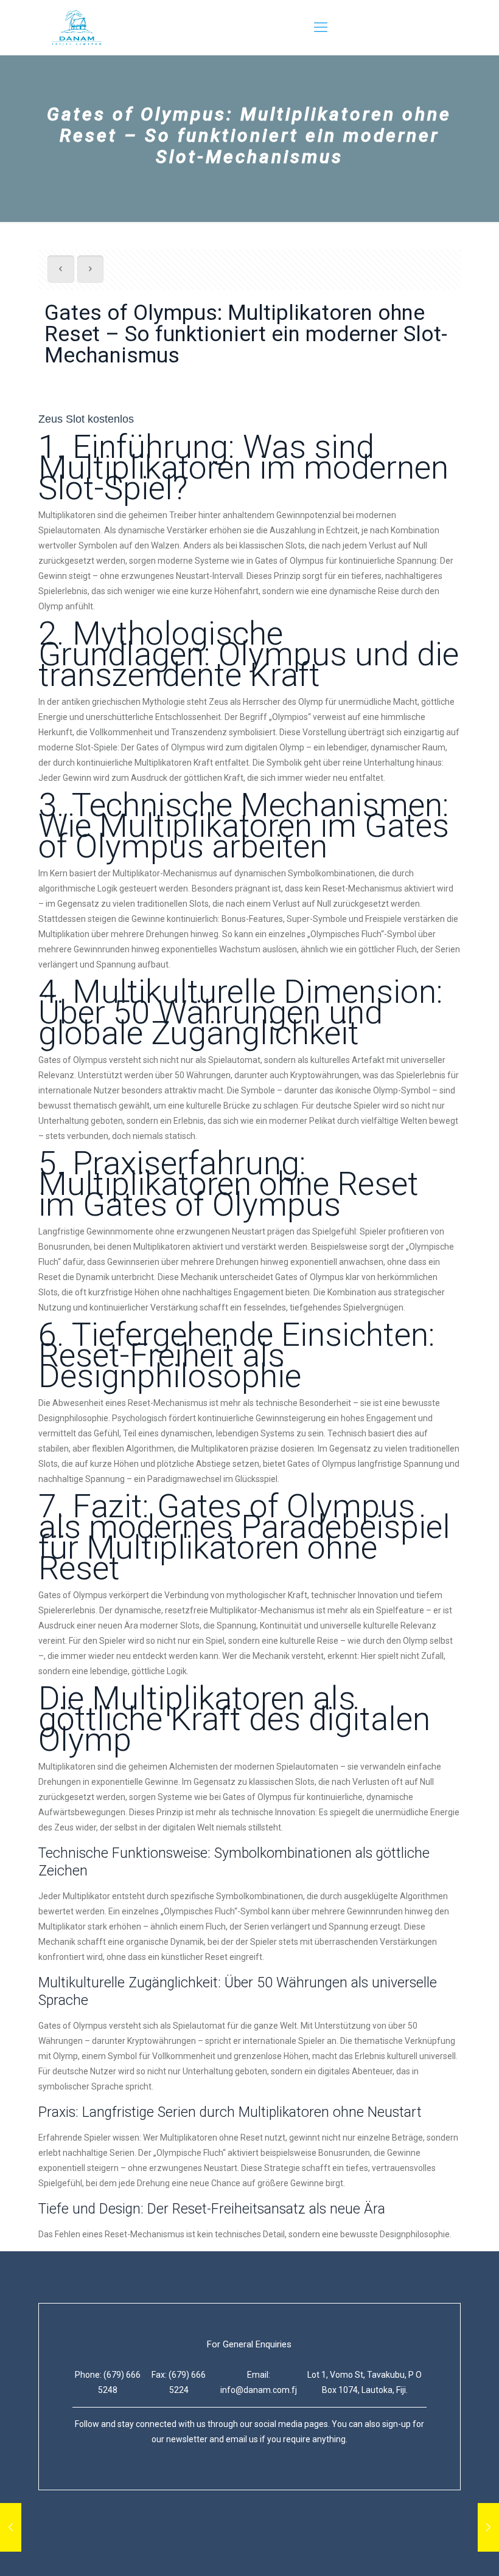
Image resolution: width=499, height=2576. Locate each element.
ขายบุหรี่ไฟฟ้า (97, 2542)
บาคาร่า (54, 2542)
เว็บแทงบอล (165, 2542)
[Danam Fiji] (77, 27)
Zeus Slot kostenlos (86, 419)
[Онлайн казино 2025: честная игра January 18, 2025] (11, 2527)
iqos (133, 2542)
